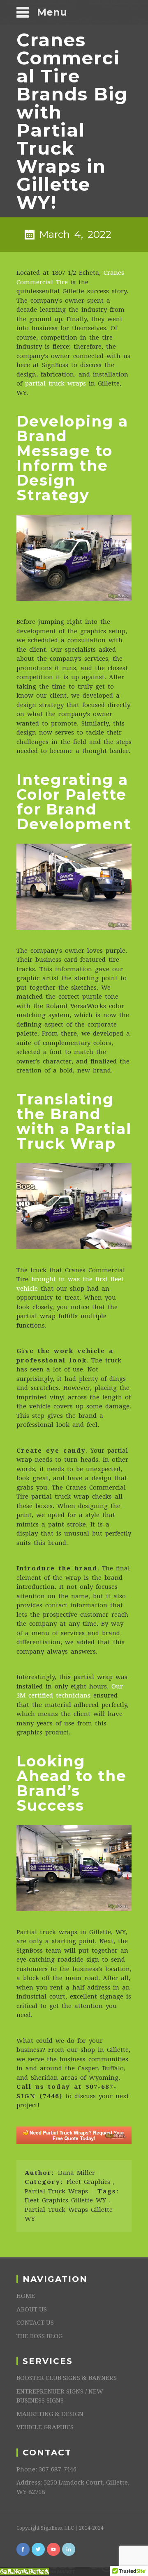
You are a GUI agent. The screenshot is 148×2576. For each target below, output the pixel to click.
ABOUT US (32, 2309)
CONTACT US (35, 2323)
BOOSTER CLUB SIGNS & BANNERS (67, 2378)
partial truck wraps (55, 383)
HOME (26, 2296)
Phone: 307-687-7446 (46, 2469)
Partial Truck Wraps (56, 2191)
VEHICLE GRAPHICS (45, 2427)
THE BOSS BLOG (39, 2336)
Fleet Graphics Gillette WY (65, 2200)
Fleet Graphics (88, 2182)
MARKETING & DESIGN (50, 2414)
